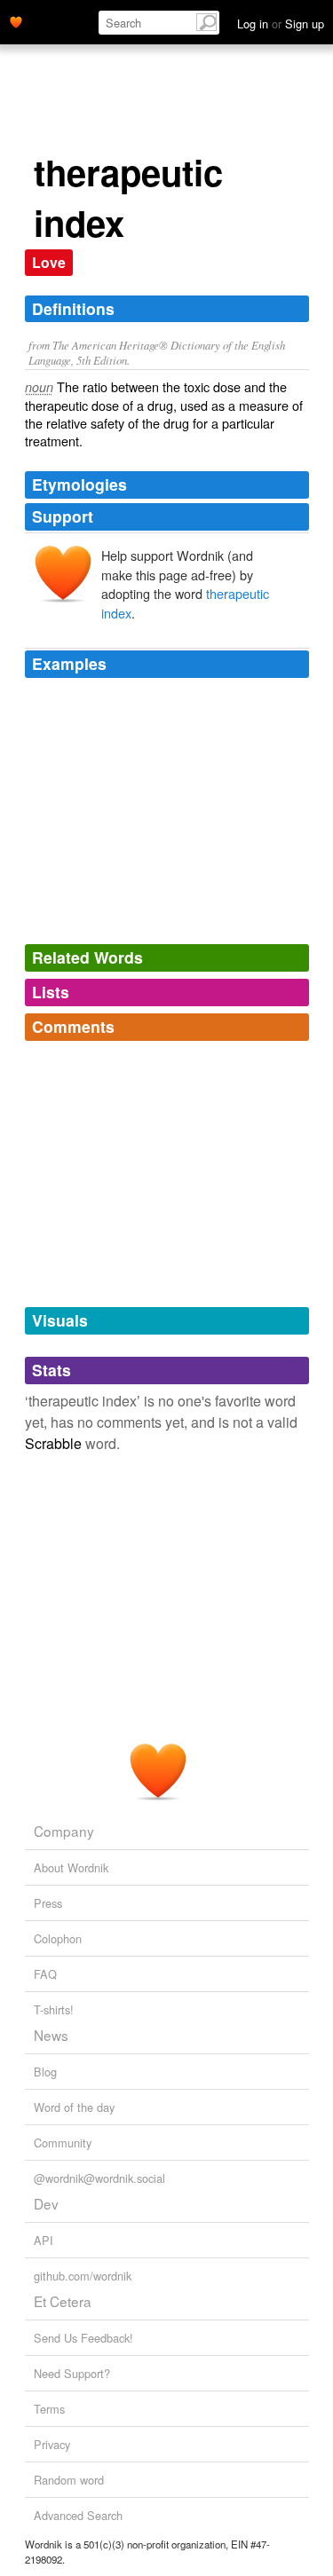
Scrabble (53, 1443)
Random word (69, 2480)
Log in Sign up (281, 24)
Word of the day (74, 2107)
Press (48, 1903)
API (44, 2240)
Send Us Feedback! (83, 2338)
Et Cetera (63, 2301)
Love (49, 262)
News (51, 2035)
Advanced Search (78, 2515)
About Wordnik (71, 1867)
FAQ (45, 1974)
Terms (49, 2409)
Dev (46, 2203)
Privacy (52, 2444)
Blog (45, 2072)
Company (64, 1831)
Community (63, 2143)
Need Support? (72, 2373)
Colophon (58, 1938)
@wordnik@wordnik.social (99, 2178)
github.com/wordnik (83, 2276)
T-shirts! (54, 2009)
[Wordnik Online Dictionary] (16, 20)
